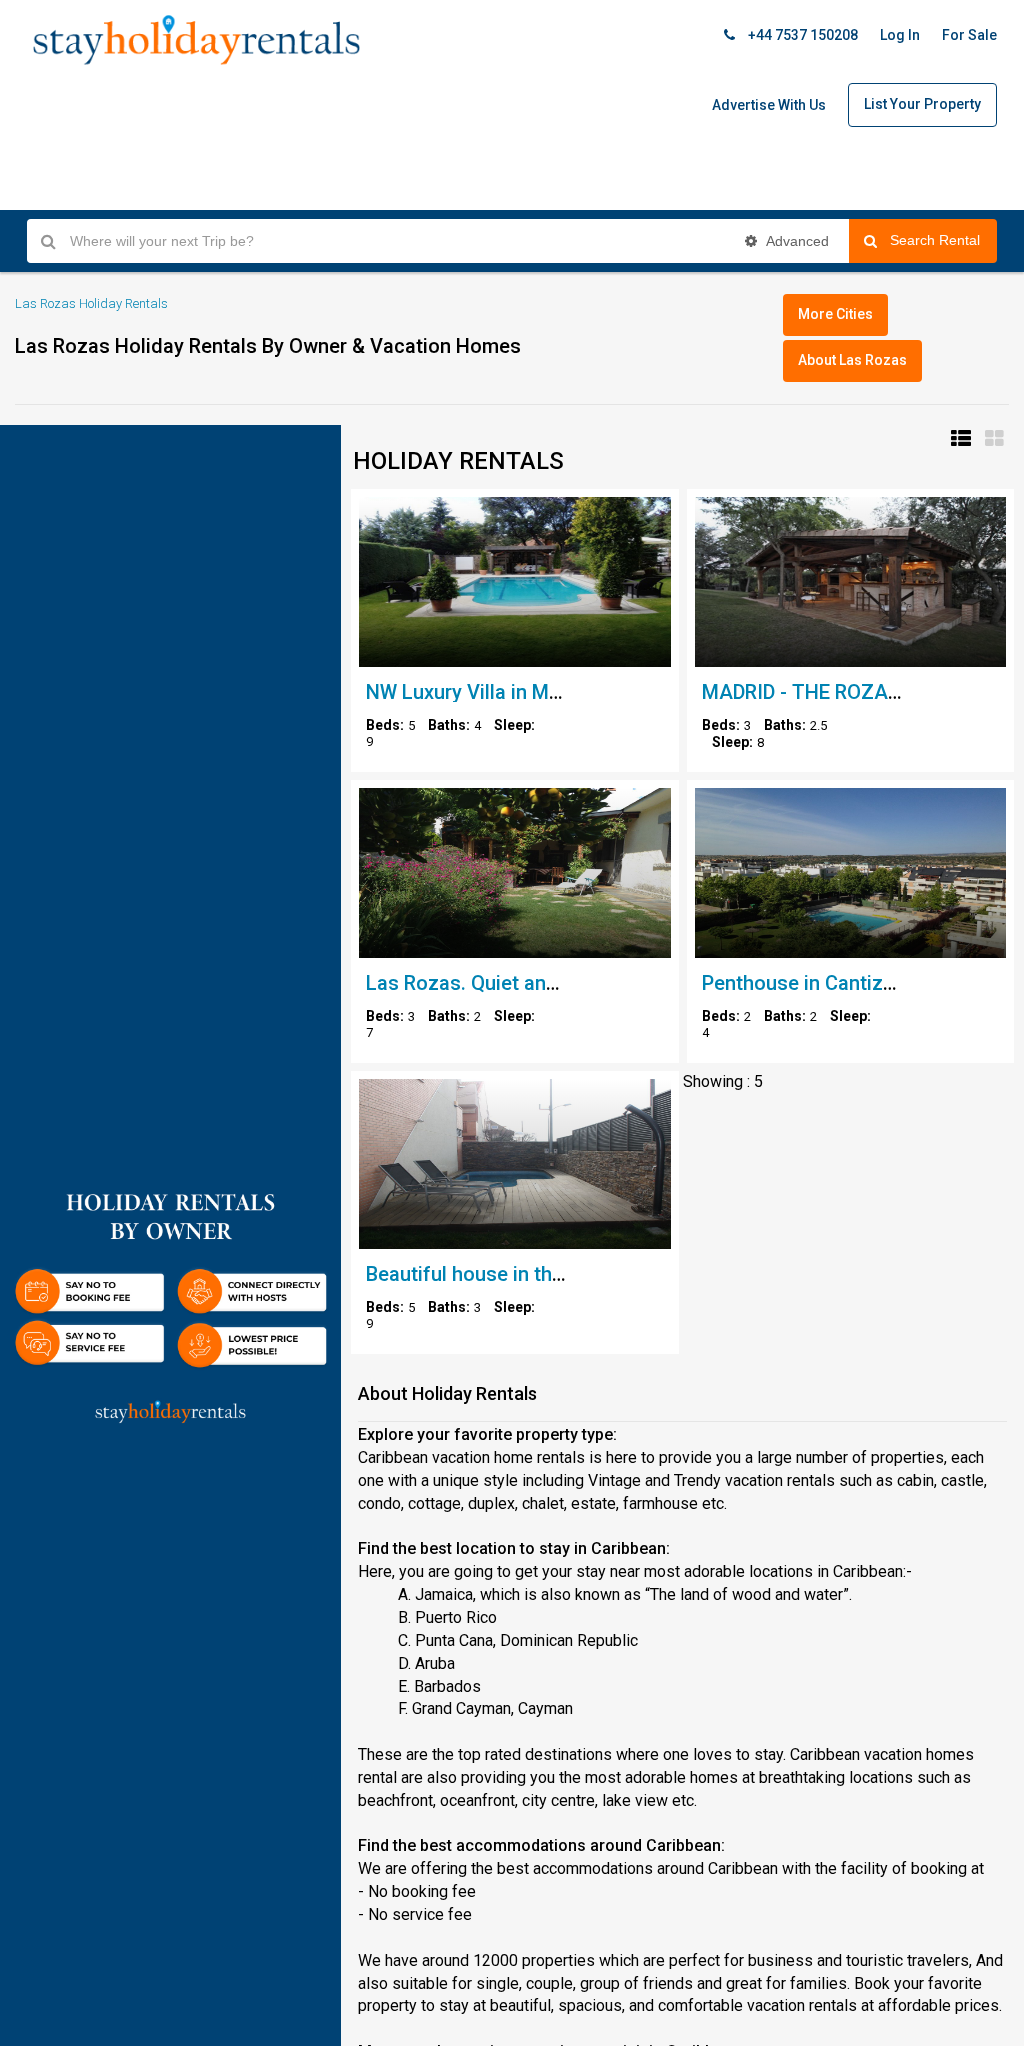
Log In (900, 35)
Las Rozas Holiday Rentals (91, 303)
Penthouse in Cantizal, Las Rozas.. (857, 983)
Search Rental (943, 240)
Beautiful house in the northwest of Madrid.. (565, 1274)
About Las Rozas (852, 360)
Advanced (796, 241)
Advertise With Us (769, 105)
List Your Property (922, 104)
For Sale (969, 35)
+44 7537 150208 (801, 35)
